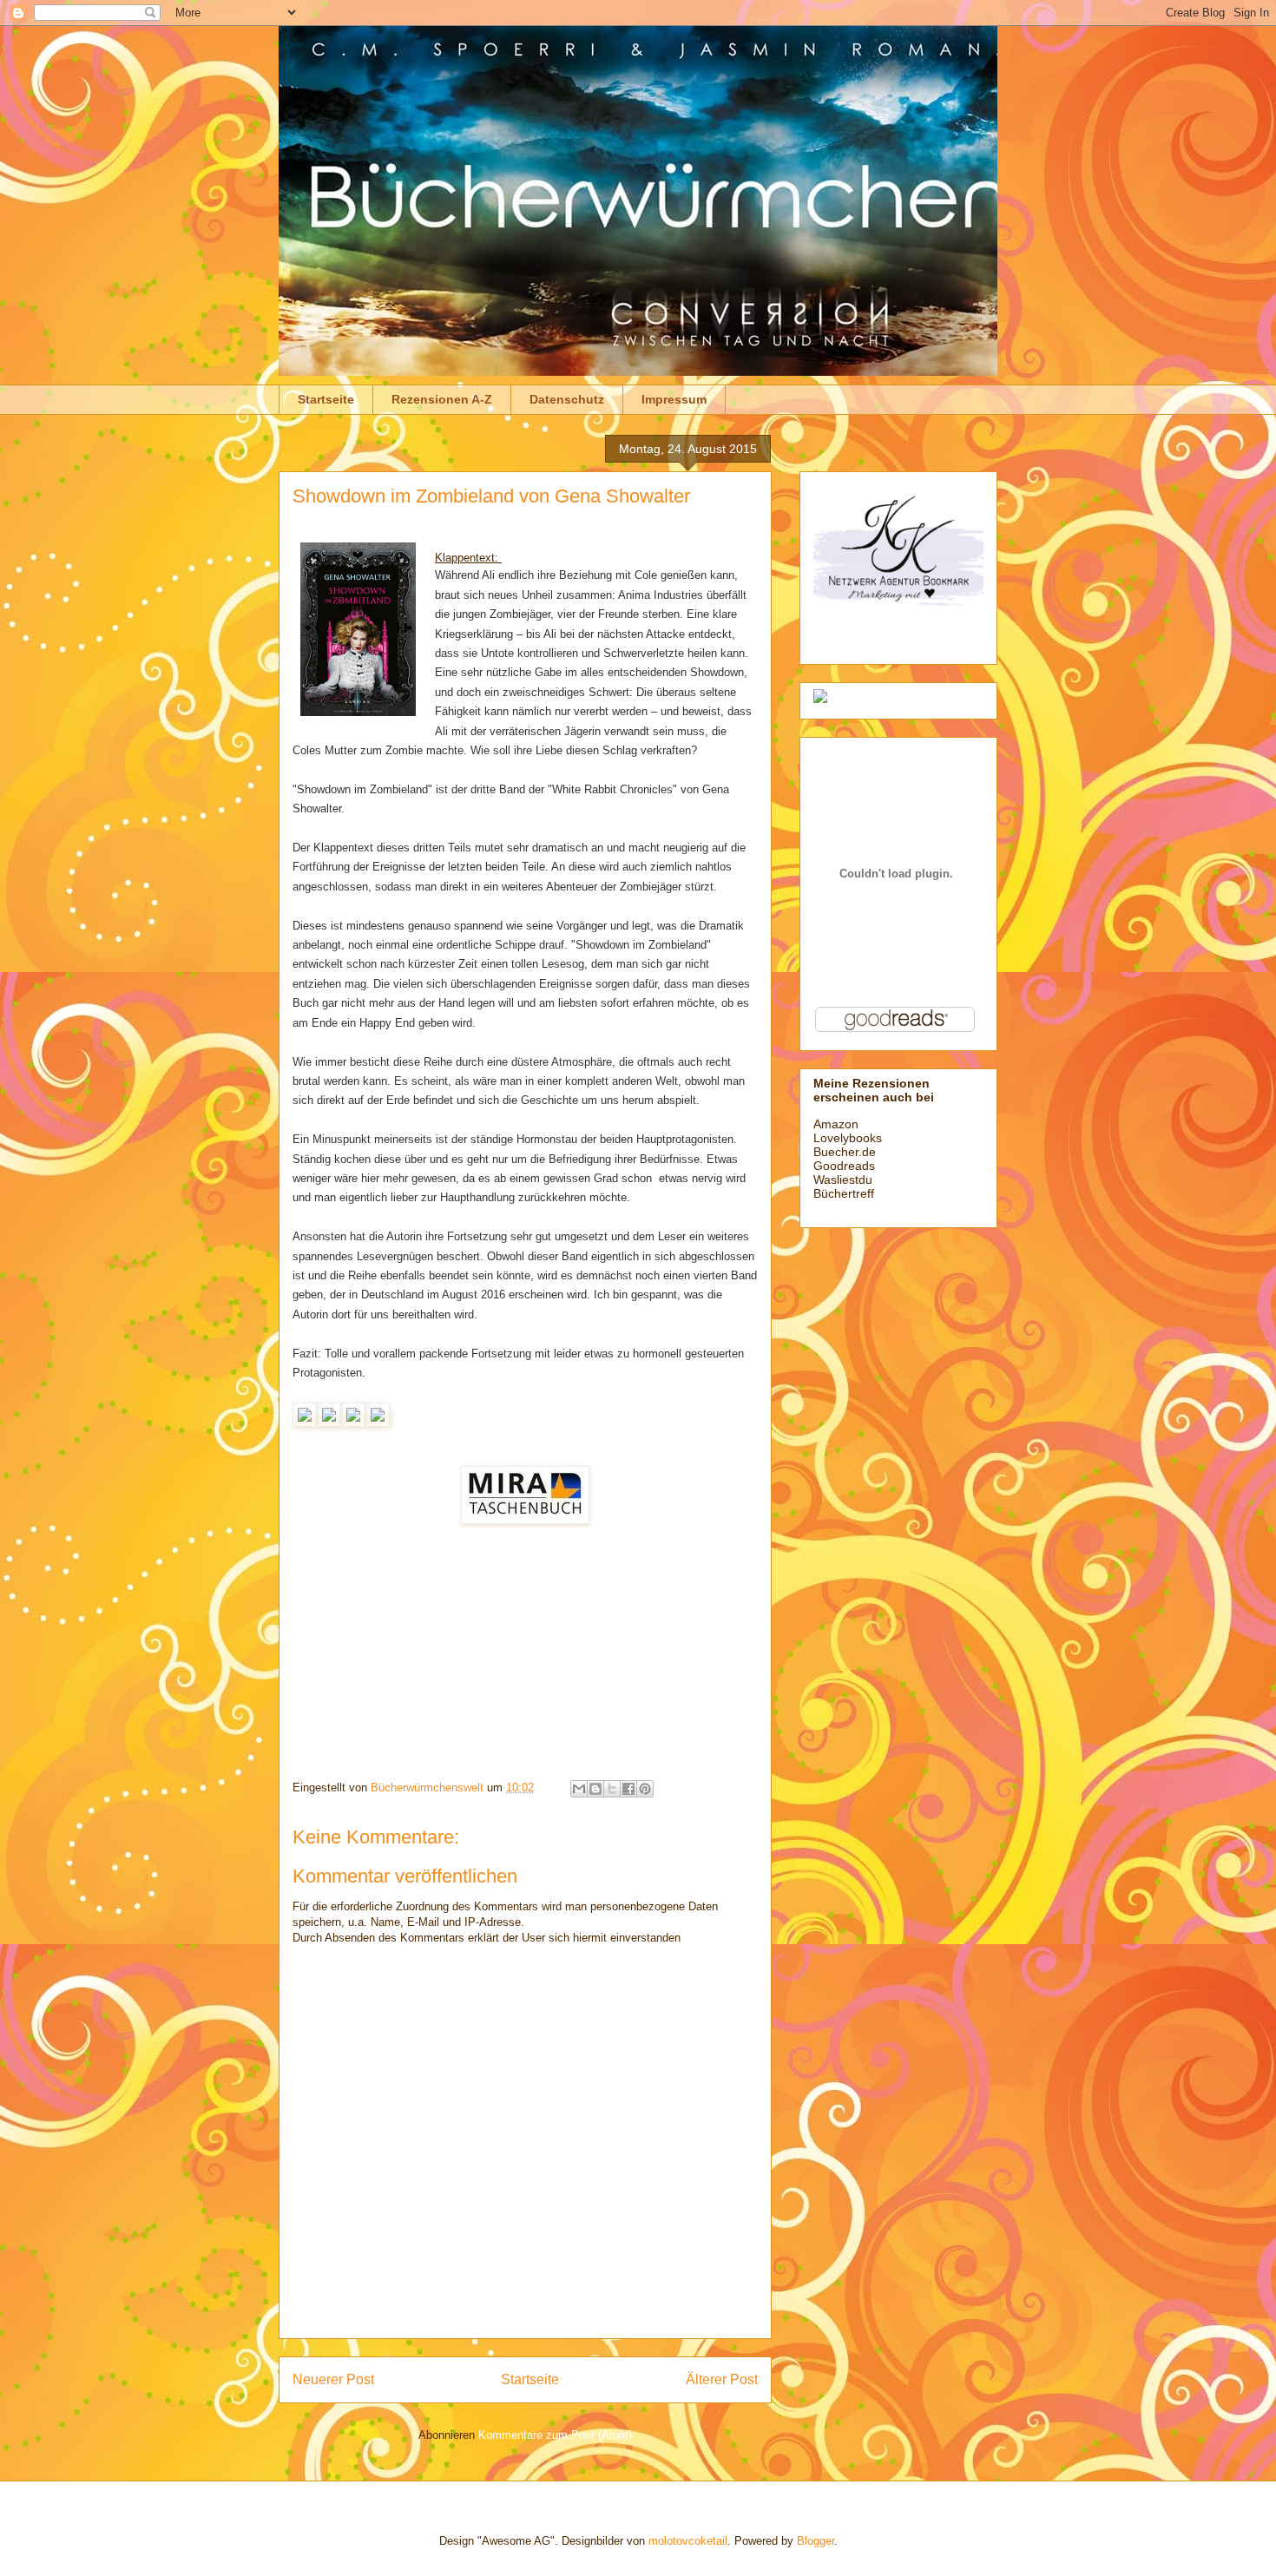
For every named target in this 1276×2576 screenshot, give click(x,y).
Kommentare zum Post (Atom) (555, 2435)
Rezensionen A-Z (442, 399)
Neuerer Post (333, 2379)
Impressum (674, 399)
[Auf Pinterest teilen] (645, 1789)
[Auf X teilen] (612, 1789)
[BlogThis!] (595, 1789)
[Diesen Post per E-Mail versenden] (579, 1789)
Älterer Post (722, 2379)
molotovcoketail (688, 2541)
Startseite (326, 399)
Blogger (816, 2541)
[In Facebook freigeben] (628, 1789)
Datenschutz (567, 399)
